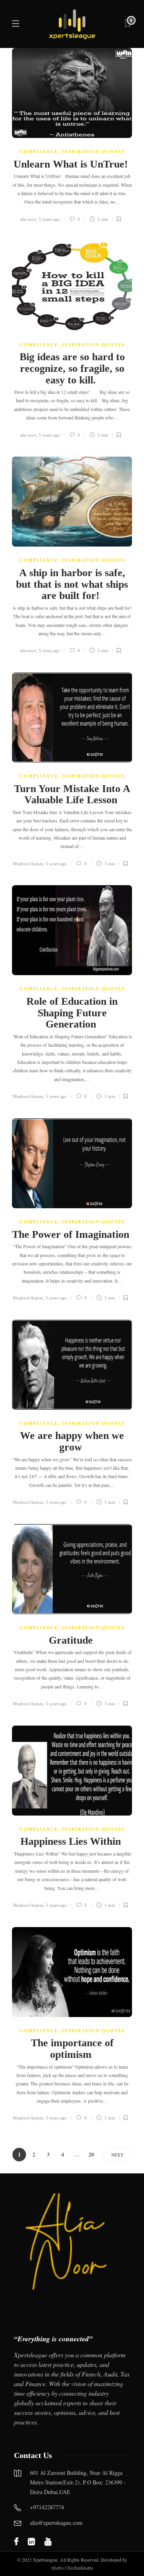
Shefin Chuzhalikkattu (72, 2568)
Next (117, 2155)
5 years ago (49, 219)
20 (91, 2154)
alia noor (28, 219)
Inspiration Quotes (93, 152)
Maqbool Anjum (28, 864)
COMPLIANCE (39, 152)
